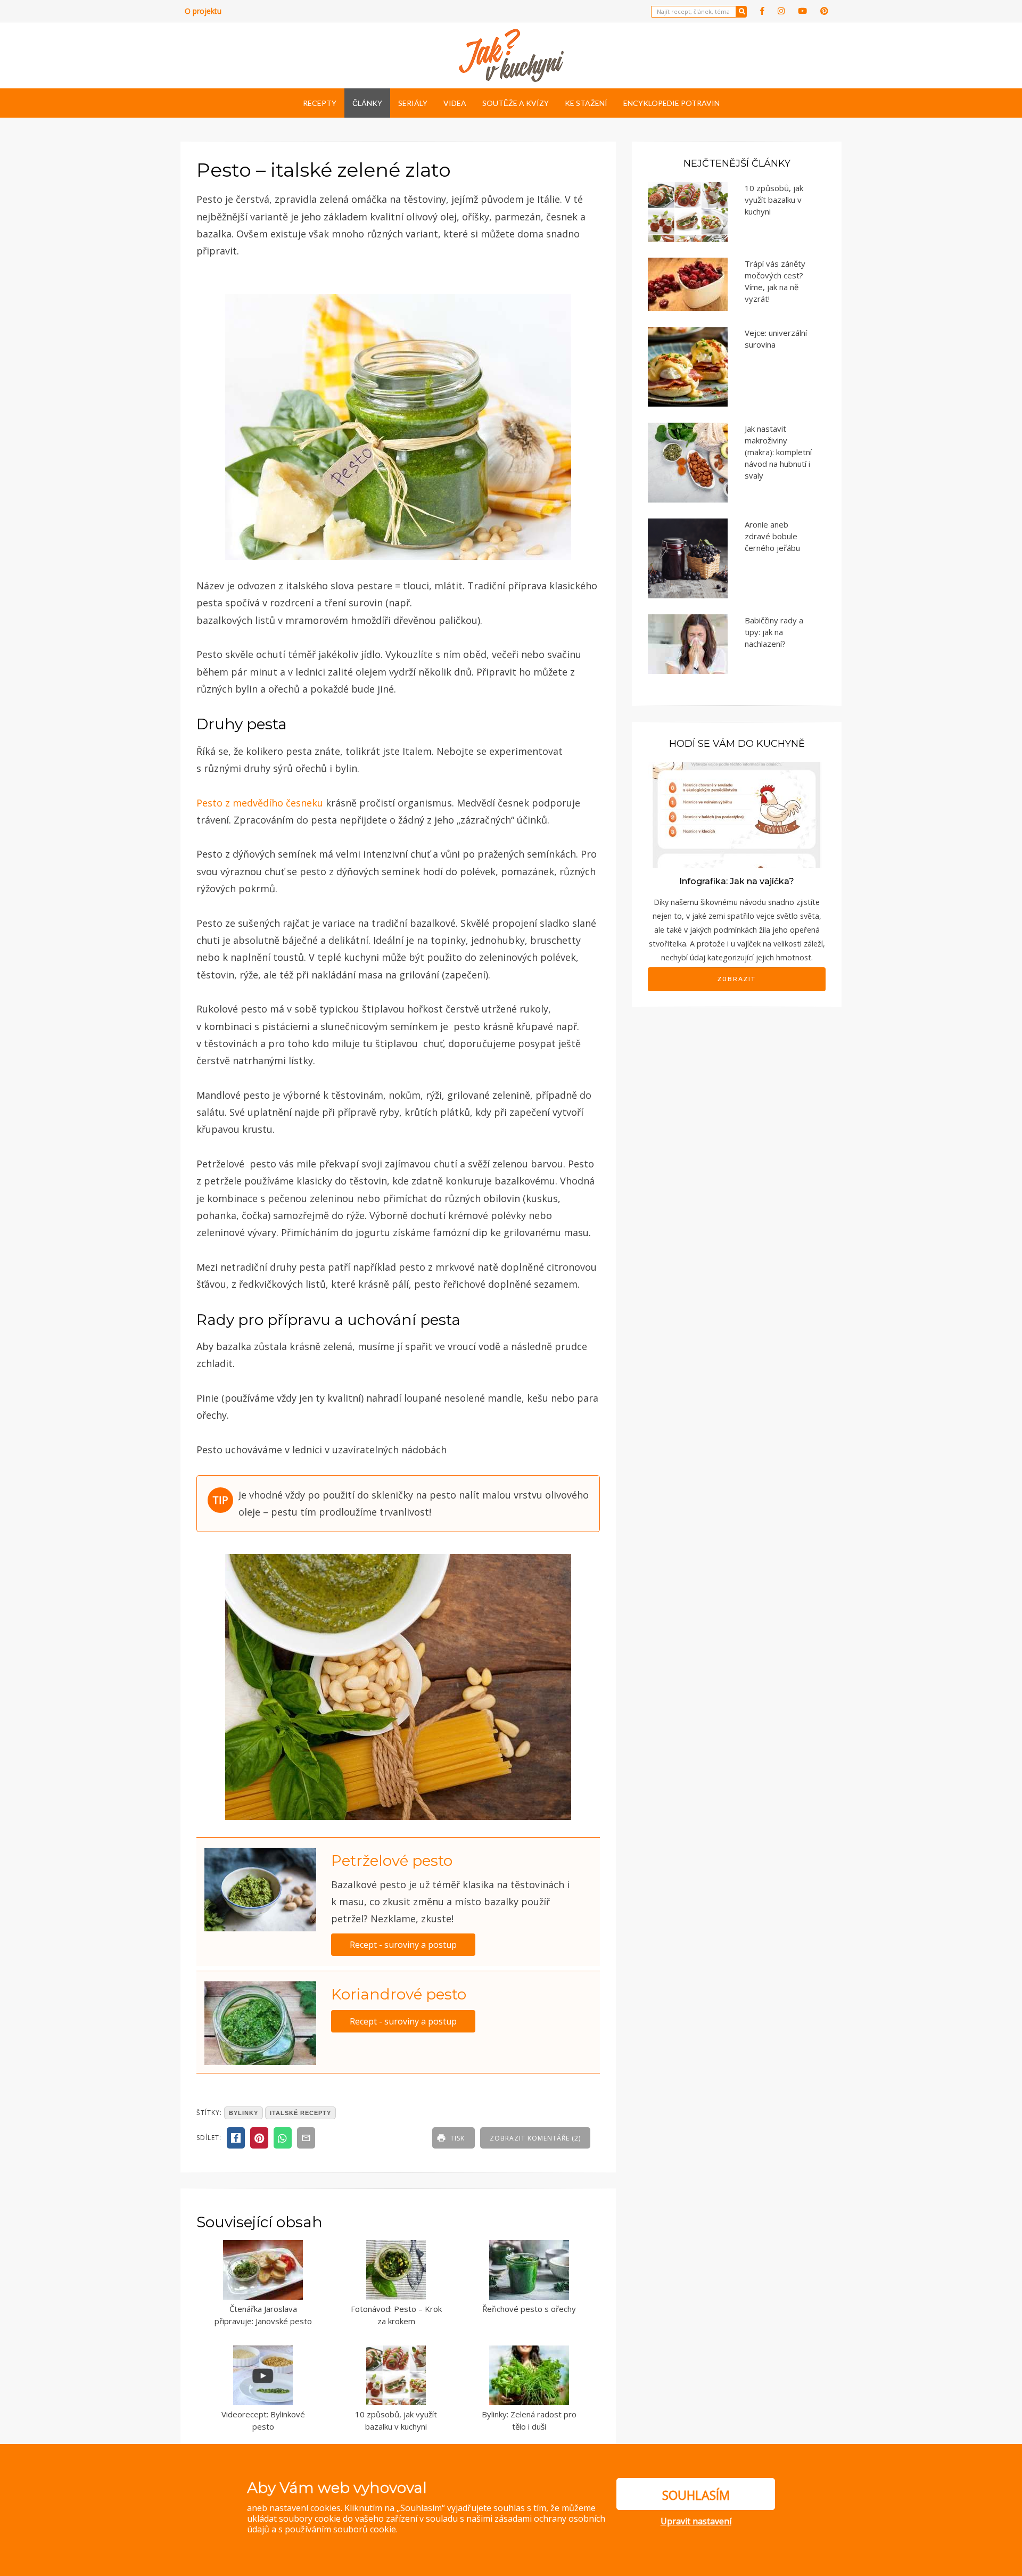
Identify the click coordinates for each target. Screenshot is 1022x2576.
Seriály (413, 103)
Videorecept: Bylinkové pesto (263, 2420)
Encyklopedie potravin (671, 103)
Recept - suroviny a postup (403, 1945)
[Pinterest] (824, 11)
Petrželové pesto (392, 1861)
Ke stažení (586, 103)
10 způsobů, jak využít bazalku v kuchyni (396, 2420)
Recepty (320, 103)
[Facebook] (762, 11)
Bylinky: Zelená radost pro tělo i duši (529, 2420)
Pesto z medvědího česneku (260, 803)
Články (367, 103)
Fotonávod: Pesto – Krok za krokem (396, 2315)
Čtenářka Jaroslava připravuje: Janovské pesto (263, 2315)
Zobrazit (737, 979)
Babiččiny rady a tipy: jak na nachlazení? (774, 632)
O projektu (203, 11)
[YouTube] (802, 11)
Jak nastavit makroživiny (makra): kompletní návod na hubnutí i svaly (778, 452)
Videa (455, 103)
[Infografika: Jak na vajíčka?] (737, 814)
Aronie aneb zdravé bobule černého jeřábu (772, 536)
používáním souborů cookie (340, 2529)
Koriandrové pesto (399, 1994)
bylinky (244, 2113)
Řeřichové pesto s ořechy (529, 2309)
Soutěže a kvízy (516, 103)
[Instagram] (781, 11)
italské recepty (300, 2113)
